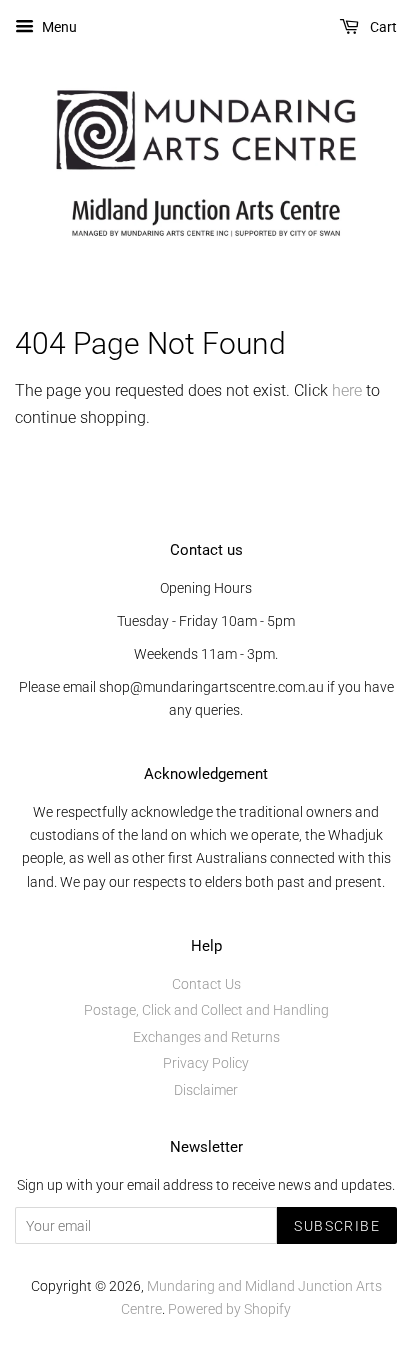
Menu (58, 27)
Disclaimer (206, 1090)
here (347, 390)
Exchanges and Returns (206, 1037)
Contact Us (206, 984)
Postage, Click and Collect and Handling (206, 1010)
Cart (382, 27)
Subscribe (337, 1226)
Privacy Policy (206, 1063)
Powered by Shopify (229, 1309)
